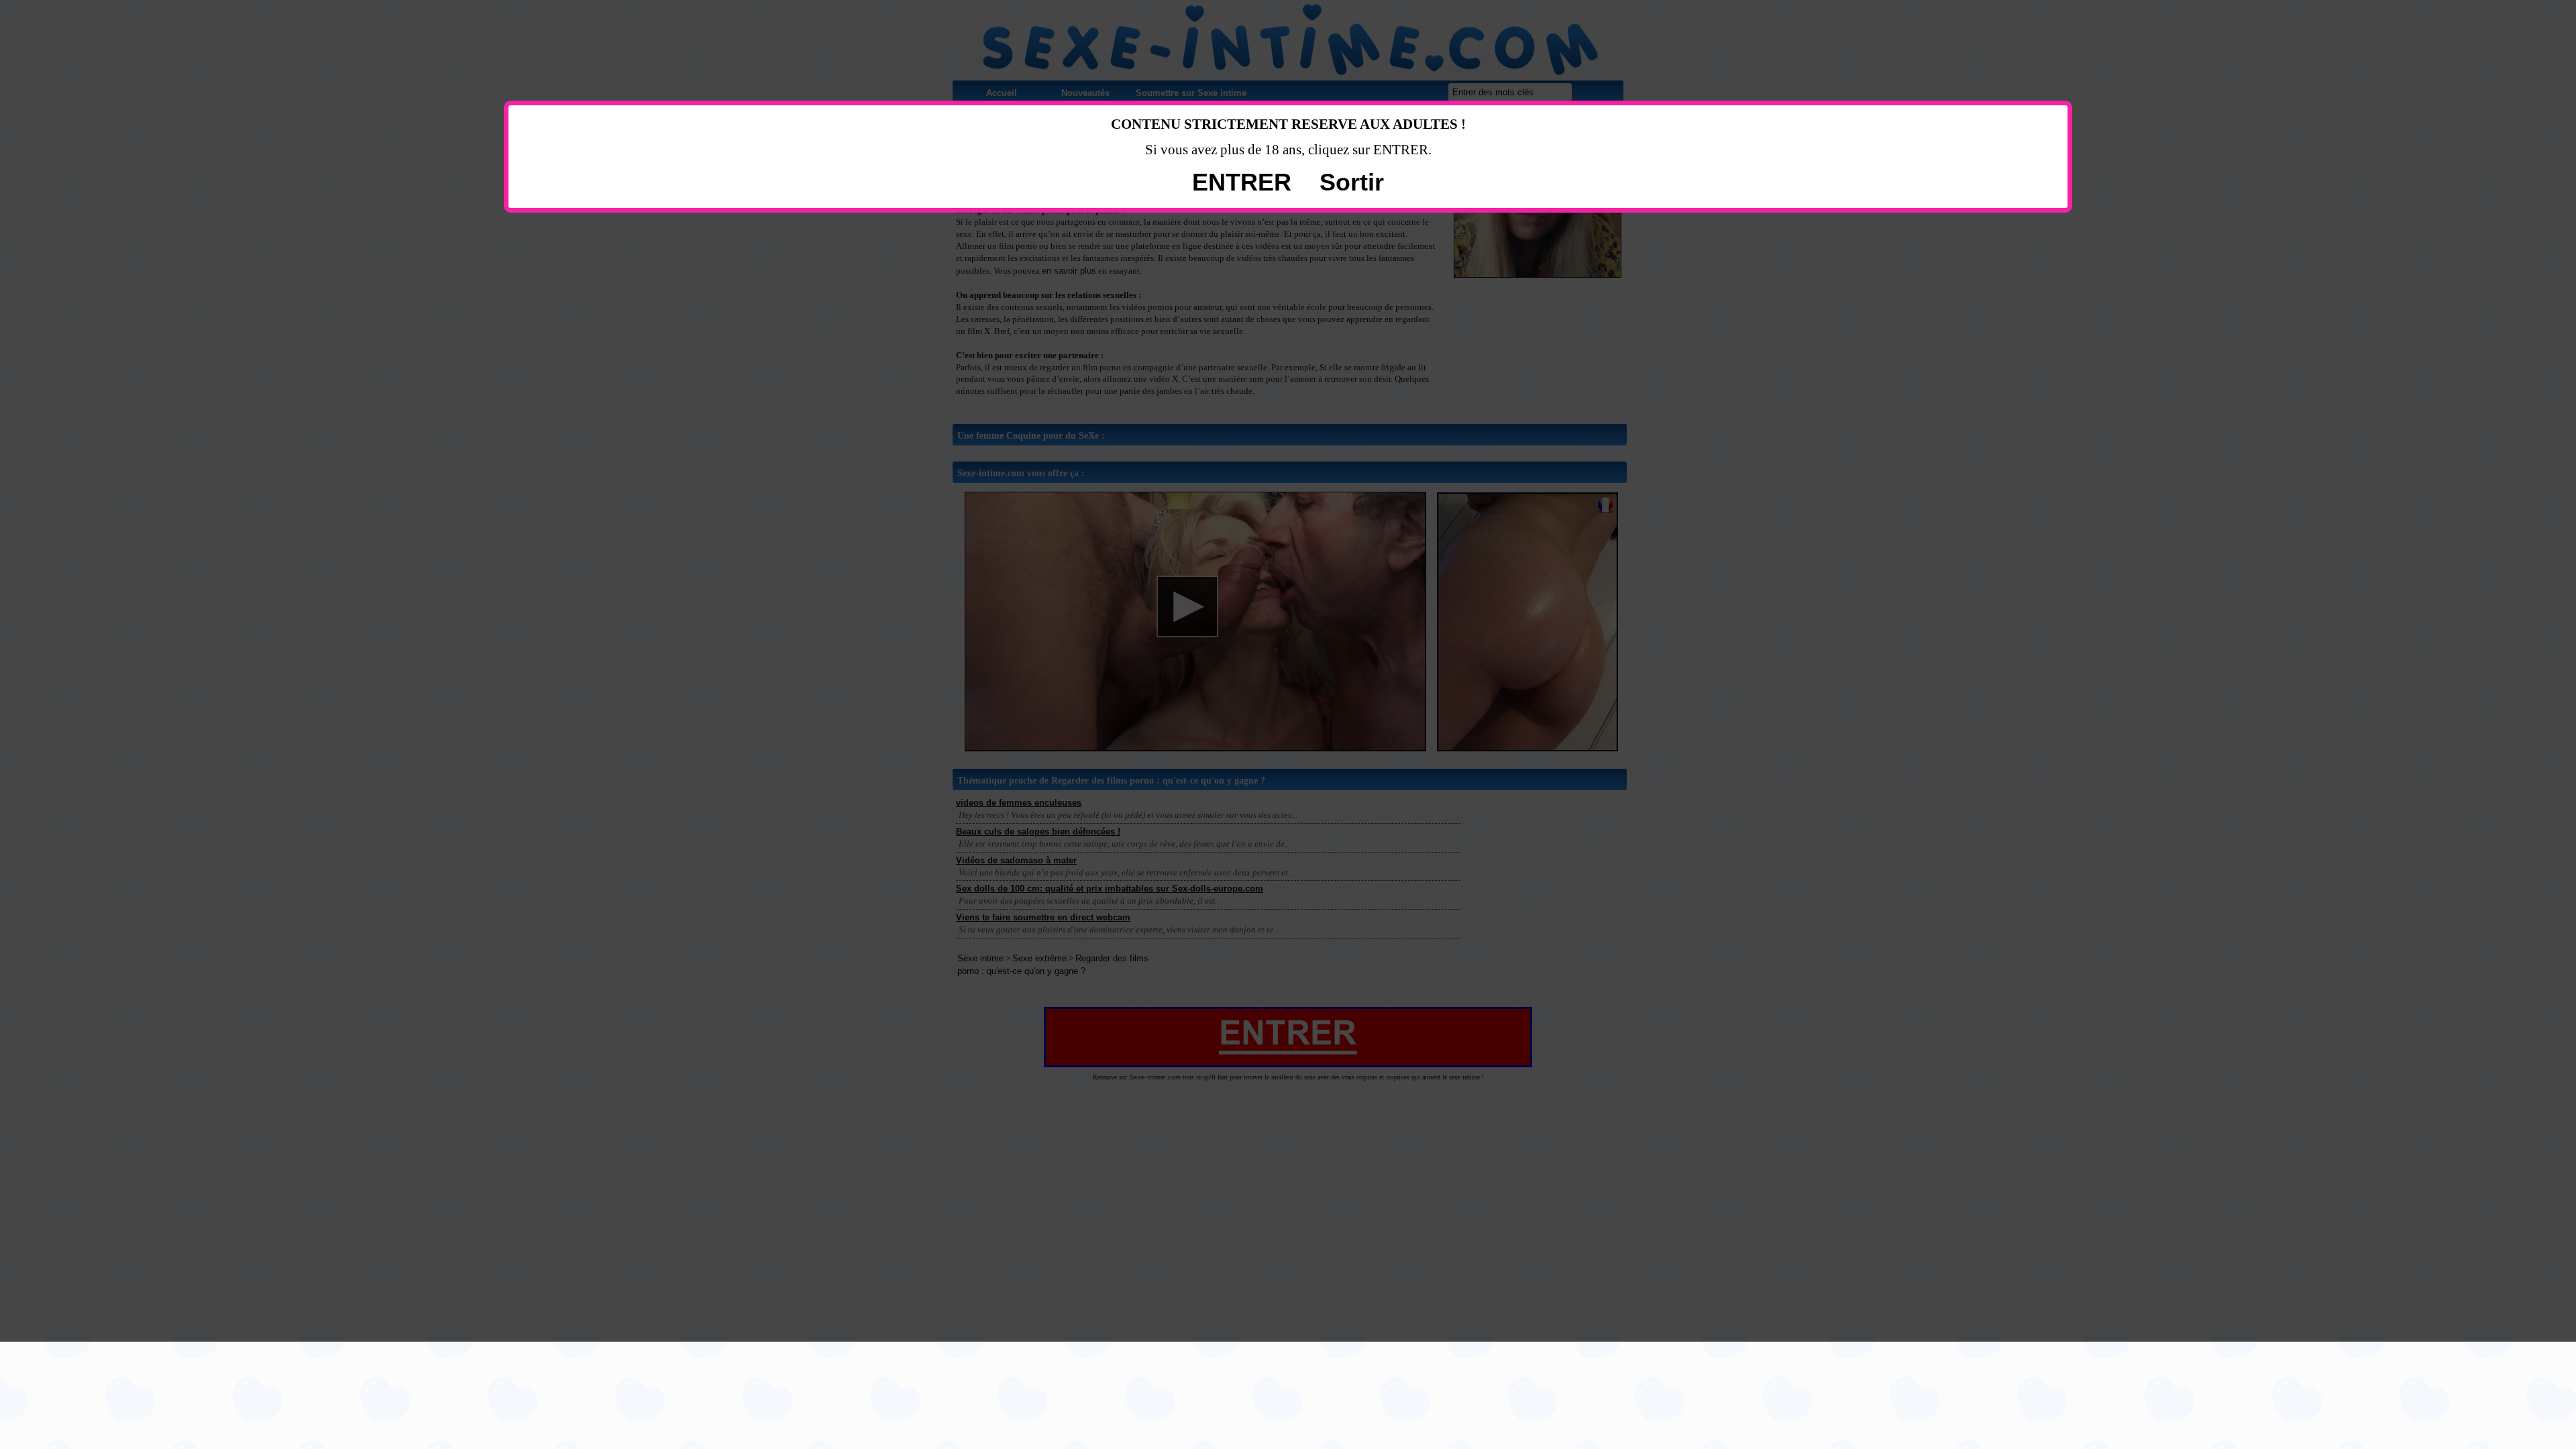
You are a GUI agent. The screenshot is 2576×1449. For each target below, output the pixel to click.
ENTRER (1242, 182)
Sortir (1352, 182)
